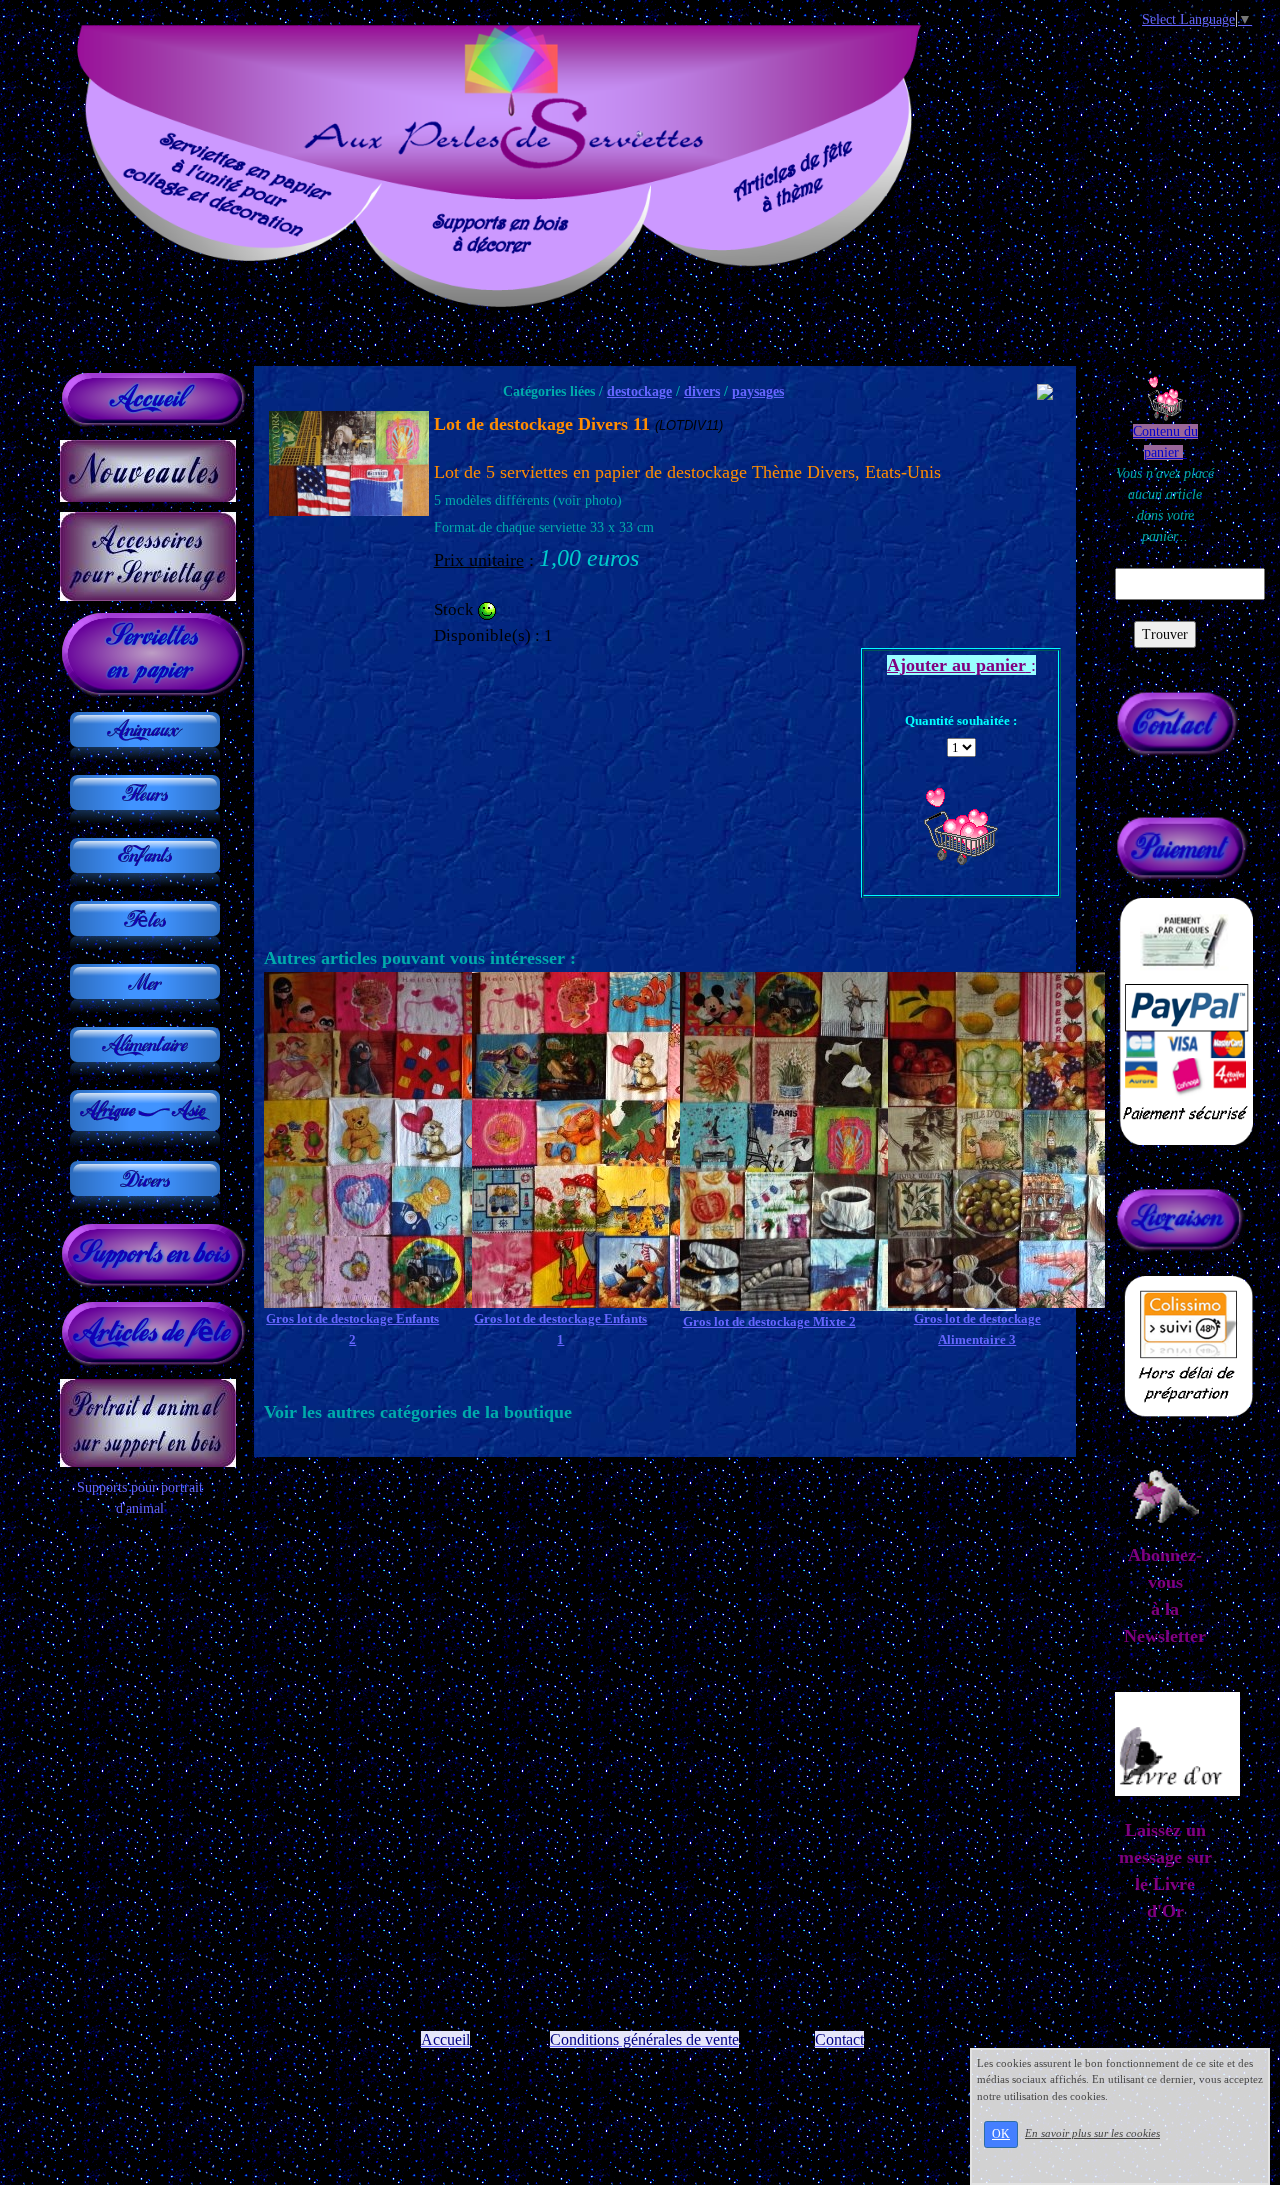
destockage (639, 391)
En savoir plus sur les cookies (1092, 2133)
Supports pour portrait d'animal (140, 1498)
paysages (758, 391)
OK (1001, 2134)
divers (702, 391)
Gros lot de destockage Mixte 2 (769, 1321)
